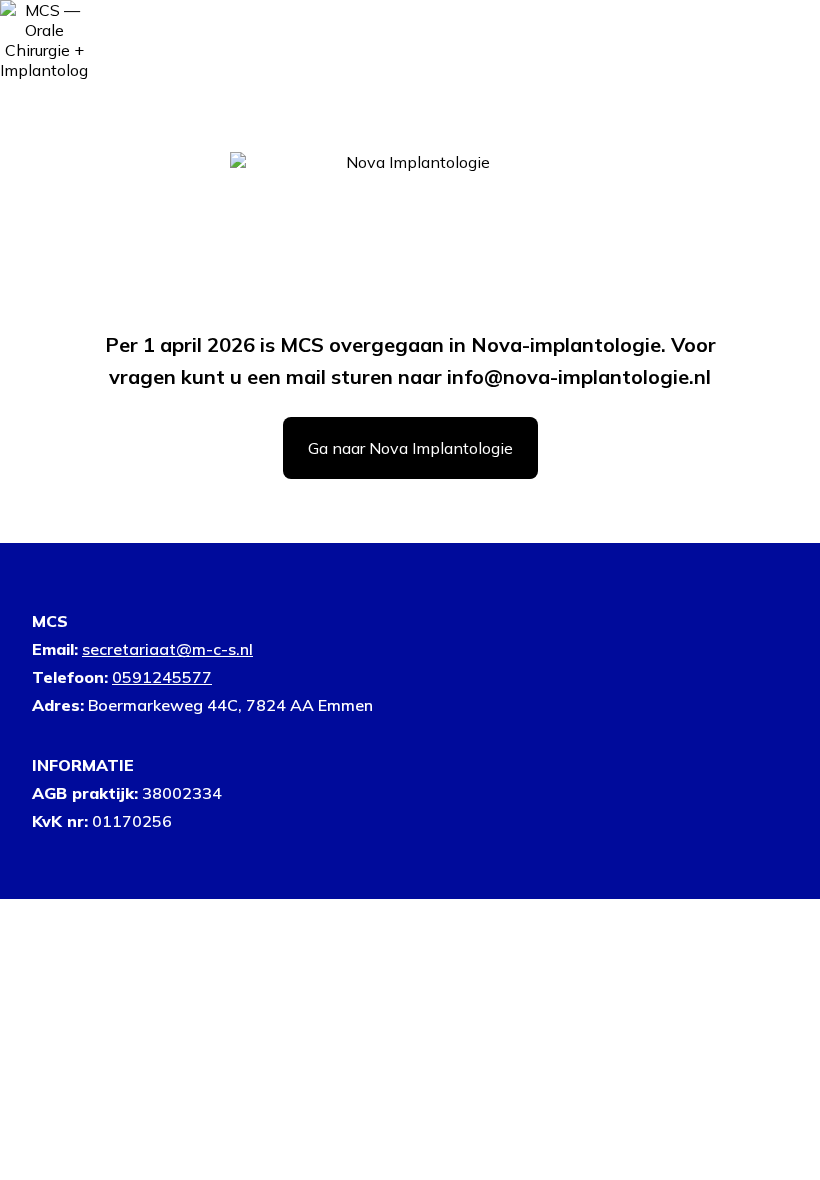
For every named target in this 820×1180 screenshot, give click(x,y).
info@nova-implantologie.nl (579, 376)
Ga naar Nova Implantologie (410, 448)
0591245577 (162, 677)
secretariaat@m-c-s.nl (167, 649)
